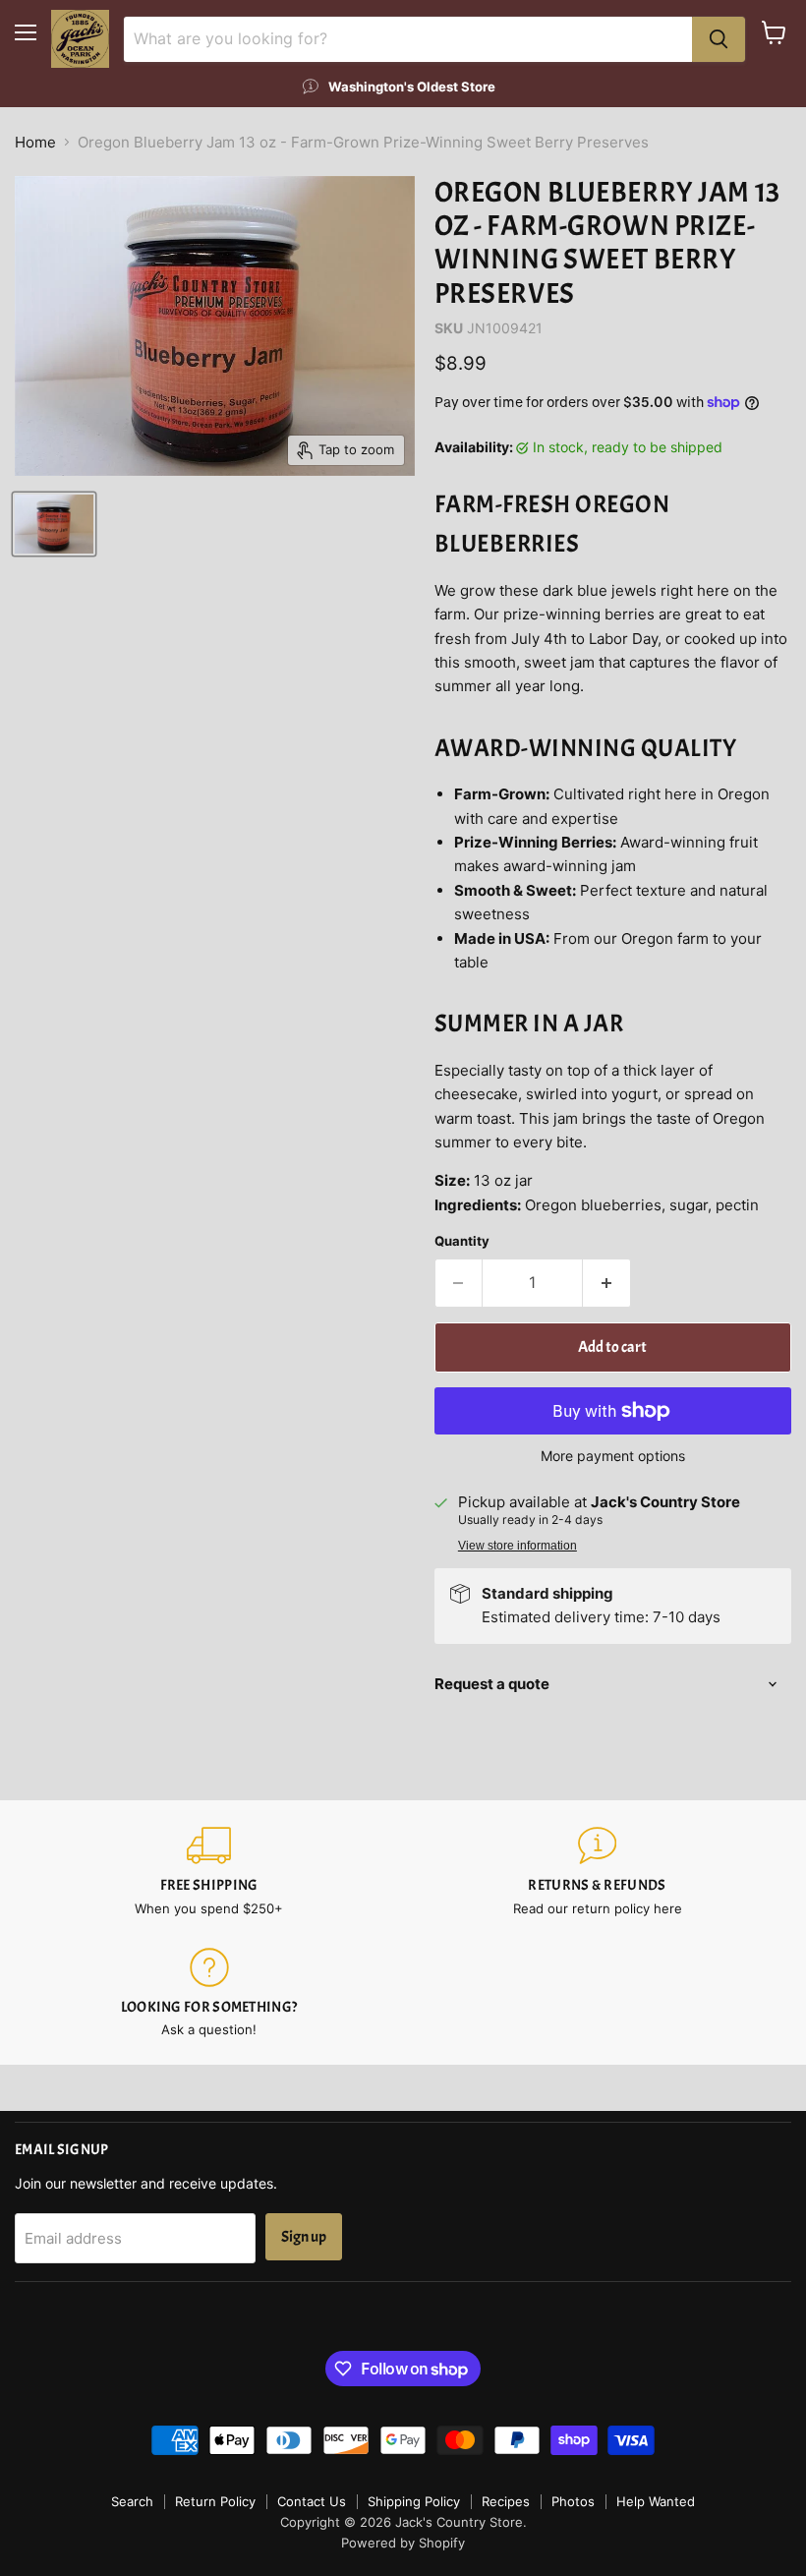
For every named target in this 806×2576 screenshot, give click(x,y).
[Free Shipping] (209, 1872)
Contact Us (312, 2501)
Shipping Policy (414, 2501)
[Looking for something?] (209, 1993)
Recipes (506, 2501)
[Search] (719, 39)
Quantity (462, 1241)
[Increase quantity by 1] (607, 1283)
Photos (573, 2501)
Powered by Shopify (403, 2543)
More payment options (613, 1456)
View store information (518, 1546)
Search (132, 2501)
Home (35, 142)
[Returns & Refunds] (597, 1872)
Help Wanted (656, 2501)
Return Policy (215, 2501)
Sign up (304, 2237)
